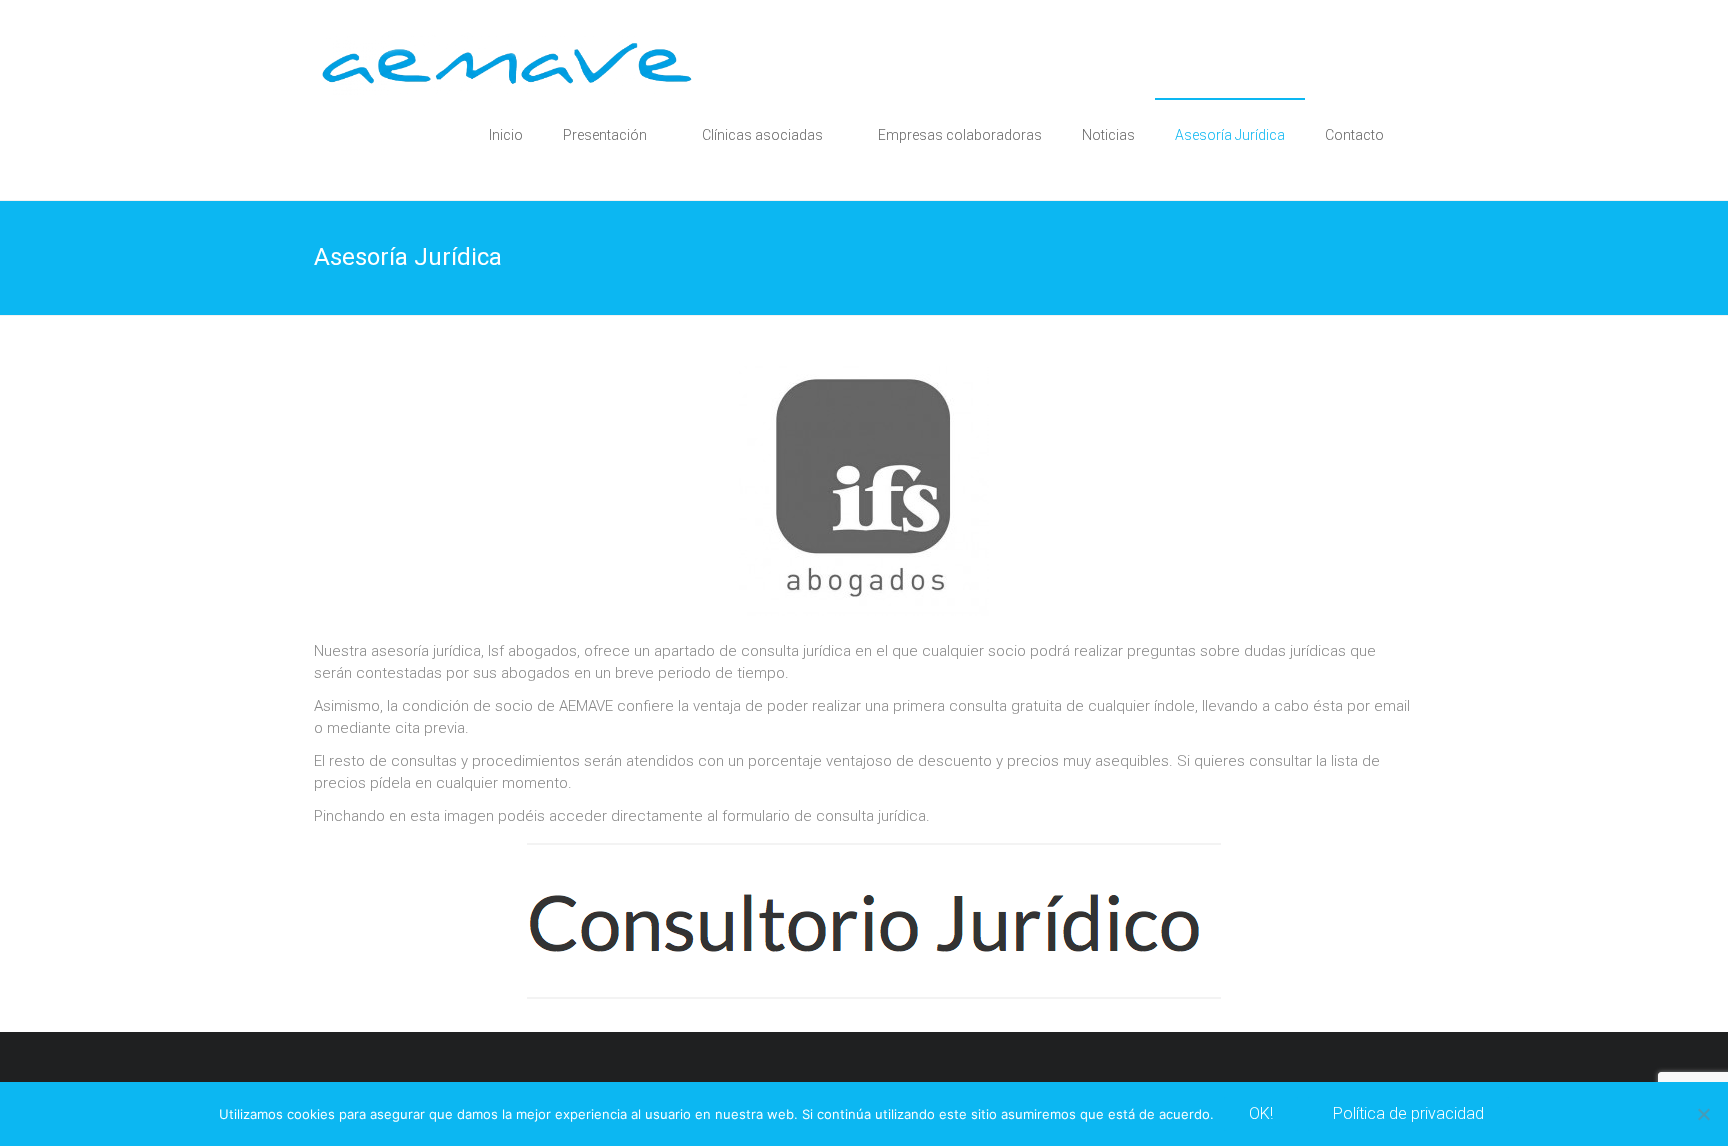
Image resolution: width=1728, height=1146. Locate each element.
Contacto (1354, 135)
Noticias (1108, 135)
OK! (1261, 1113)
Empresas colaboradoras (960, 135)
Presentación (605, 135)
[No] (1703, 1114)
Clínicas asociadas (762, 135)
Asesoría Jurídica (1230, 135)
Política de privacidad (1408, 1113)
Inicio (506, 135)
